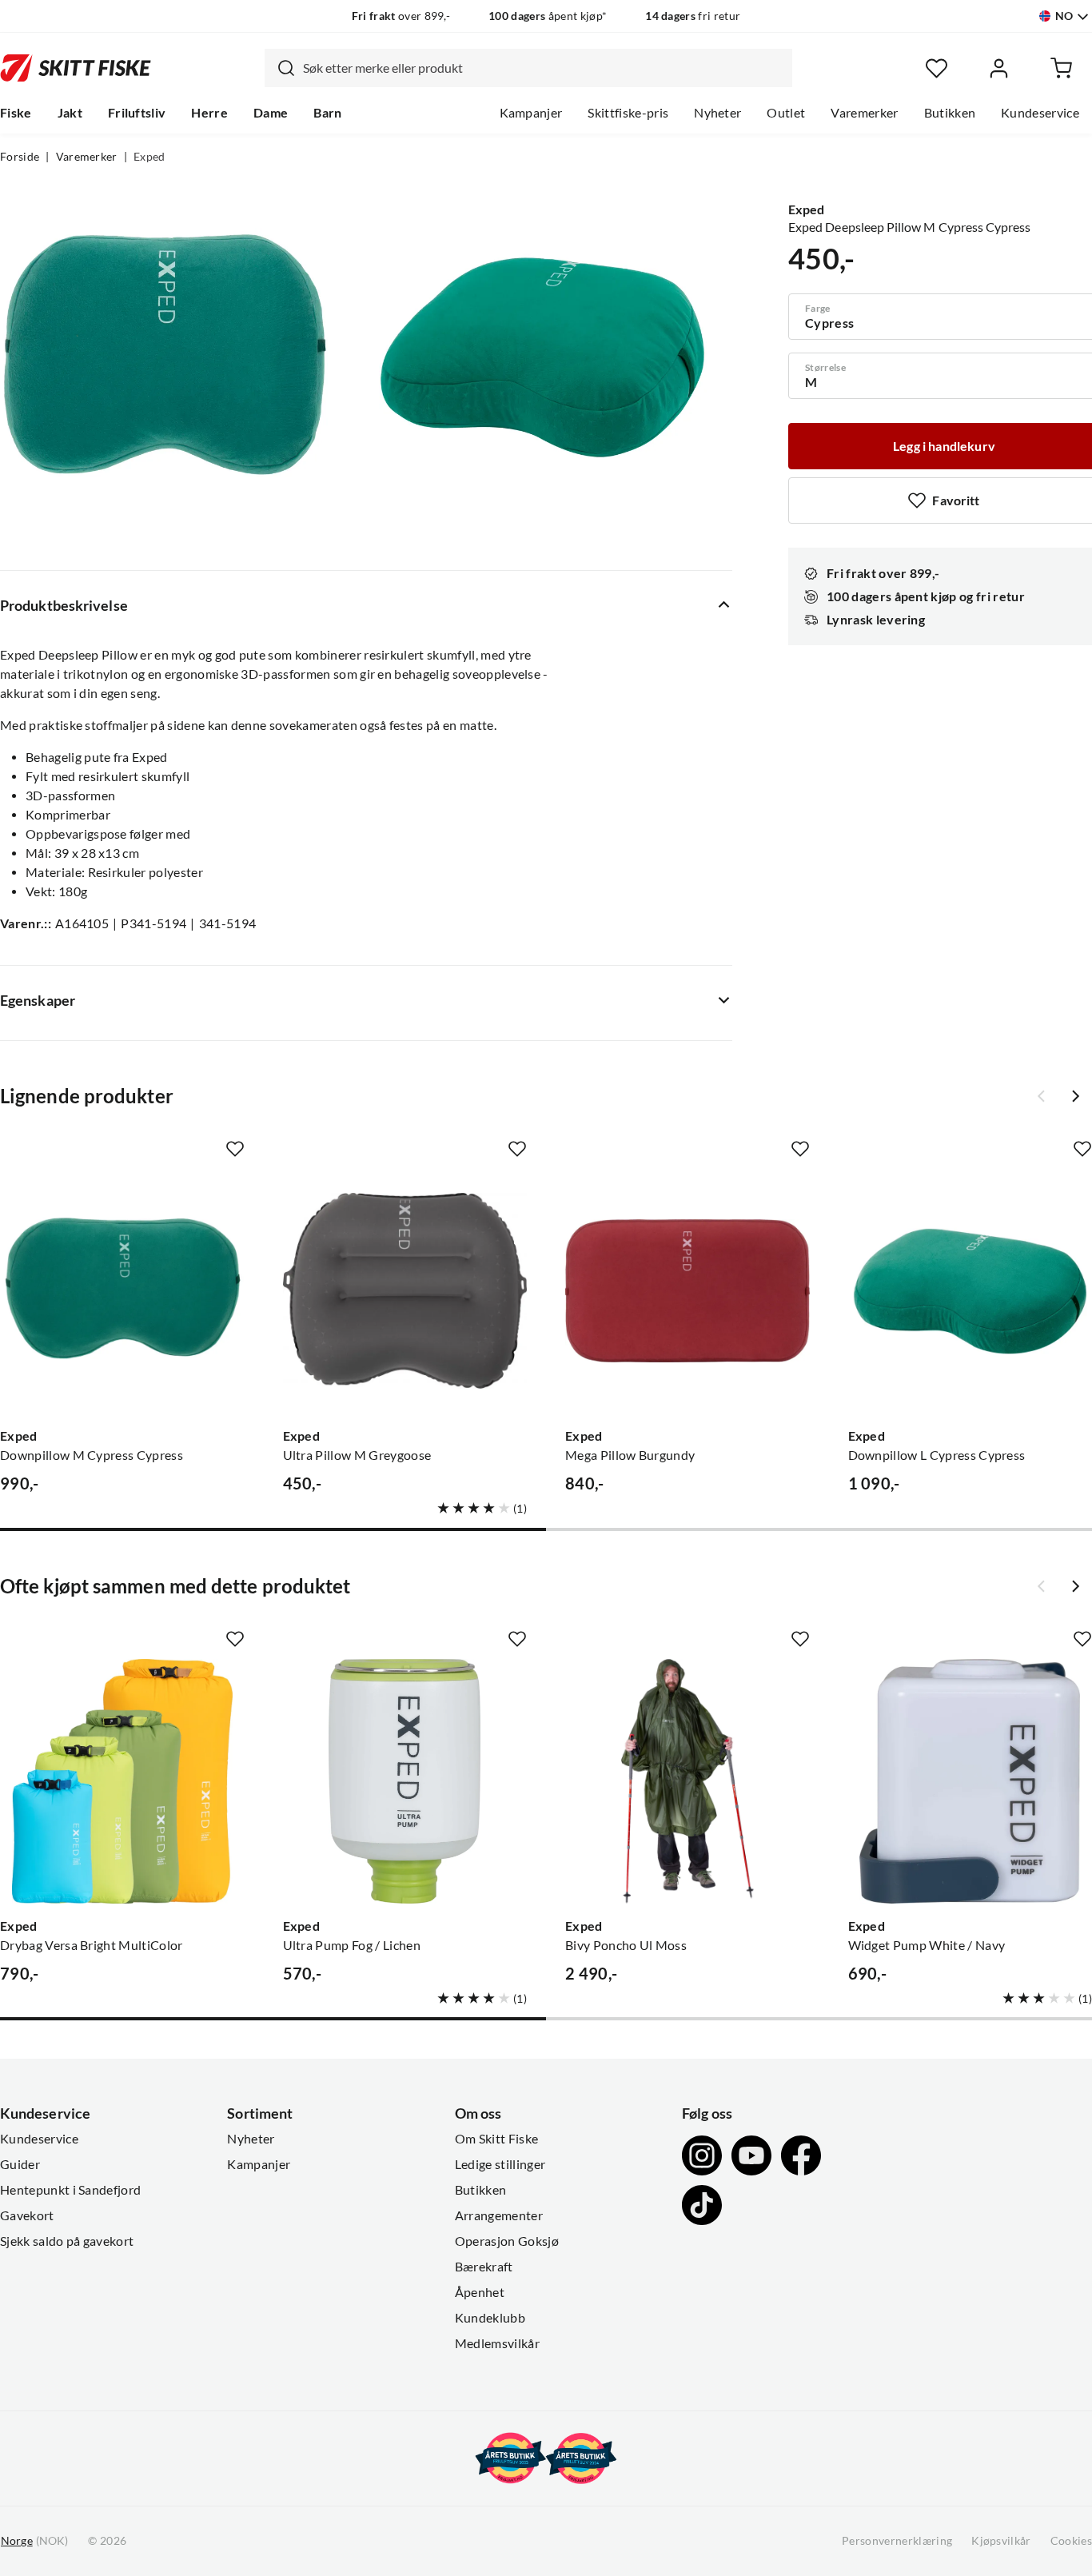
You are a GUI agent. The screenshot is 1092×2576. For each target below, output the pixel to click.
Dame (271, 113)
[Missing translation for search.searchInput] (280, 68)
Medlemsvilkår (497, 2343)
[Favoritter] (937, 68)
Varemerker (864, 113)
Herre (209, 113)
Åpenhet (480, 2292)
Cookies (1071, 2541)
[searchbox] (544, 68)
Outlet (786, 113)
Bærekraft (484, 2267)
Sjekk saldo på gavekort (67, 2241)
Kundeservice (1040, 113)
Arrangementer (499, 2215)
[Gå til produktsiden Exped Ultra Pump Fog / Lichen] (405, 1781)
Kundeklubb (490, 2318)
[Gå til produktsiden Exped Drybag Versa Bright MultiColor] (122, 1781)
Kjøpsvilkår (1001, 2541)
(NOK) (34, 2541)
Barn (327, 113)
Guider (20, 2164)
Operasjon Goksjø (507, 2241)
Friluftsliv (137, 113)
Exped (149, 157)
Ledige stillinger (500, 2164)
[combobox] (528, 68)
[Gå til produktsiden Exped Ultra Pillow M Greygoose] (405, 1291)
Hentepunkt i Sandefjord (70, 2190)
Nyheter (717, 113)
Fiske (16, 113)
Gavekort (27, 2215)
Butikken (950, 113)
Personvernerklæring (897, 2541)
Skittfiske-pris (628, 113)
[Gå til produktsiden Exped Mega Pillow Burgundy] (687, 1291)
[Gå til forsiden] (76, 68)
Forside (20, 157)
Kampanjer (531, 113)
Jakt (70, 113)
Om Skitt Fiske (496, 2139)
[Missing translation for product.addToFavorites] (235, 1149)
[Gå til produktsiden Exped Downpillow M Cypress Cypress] (122, 1291)
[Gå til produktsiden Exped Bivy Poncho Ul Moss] (687, 1781)
